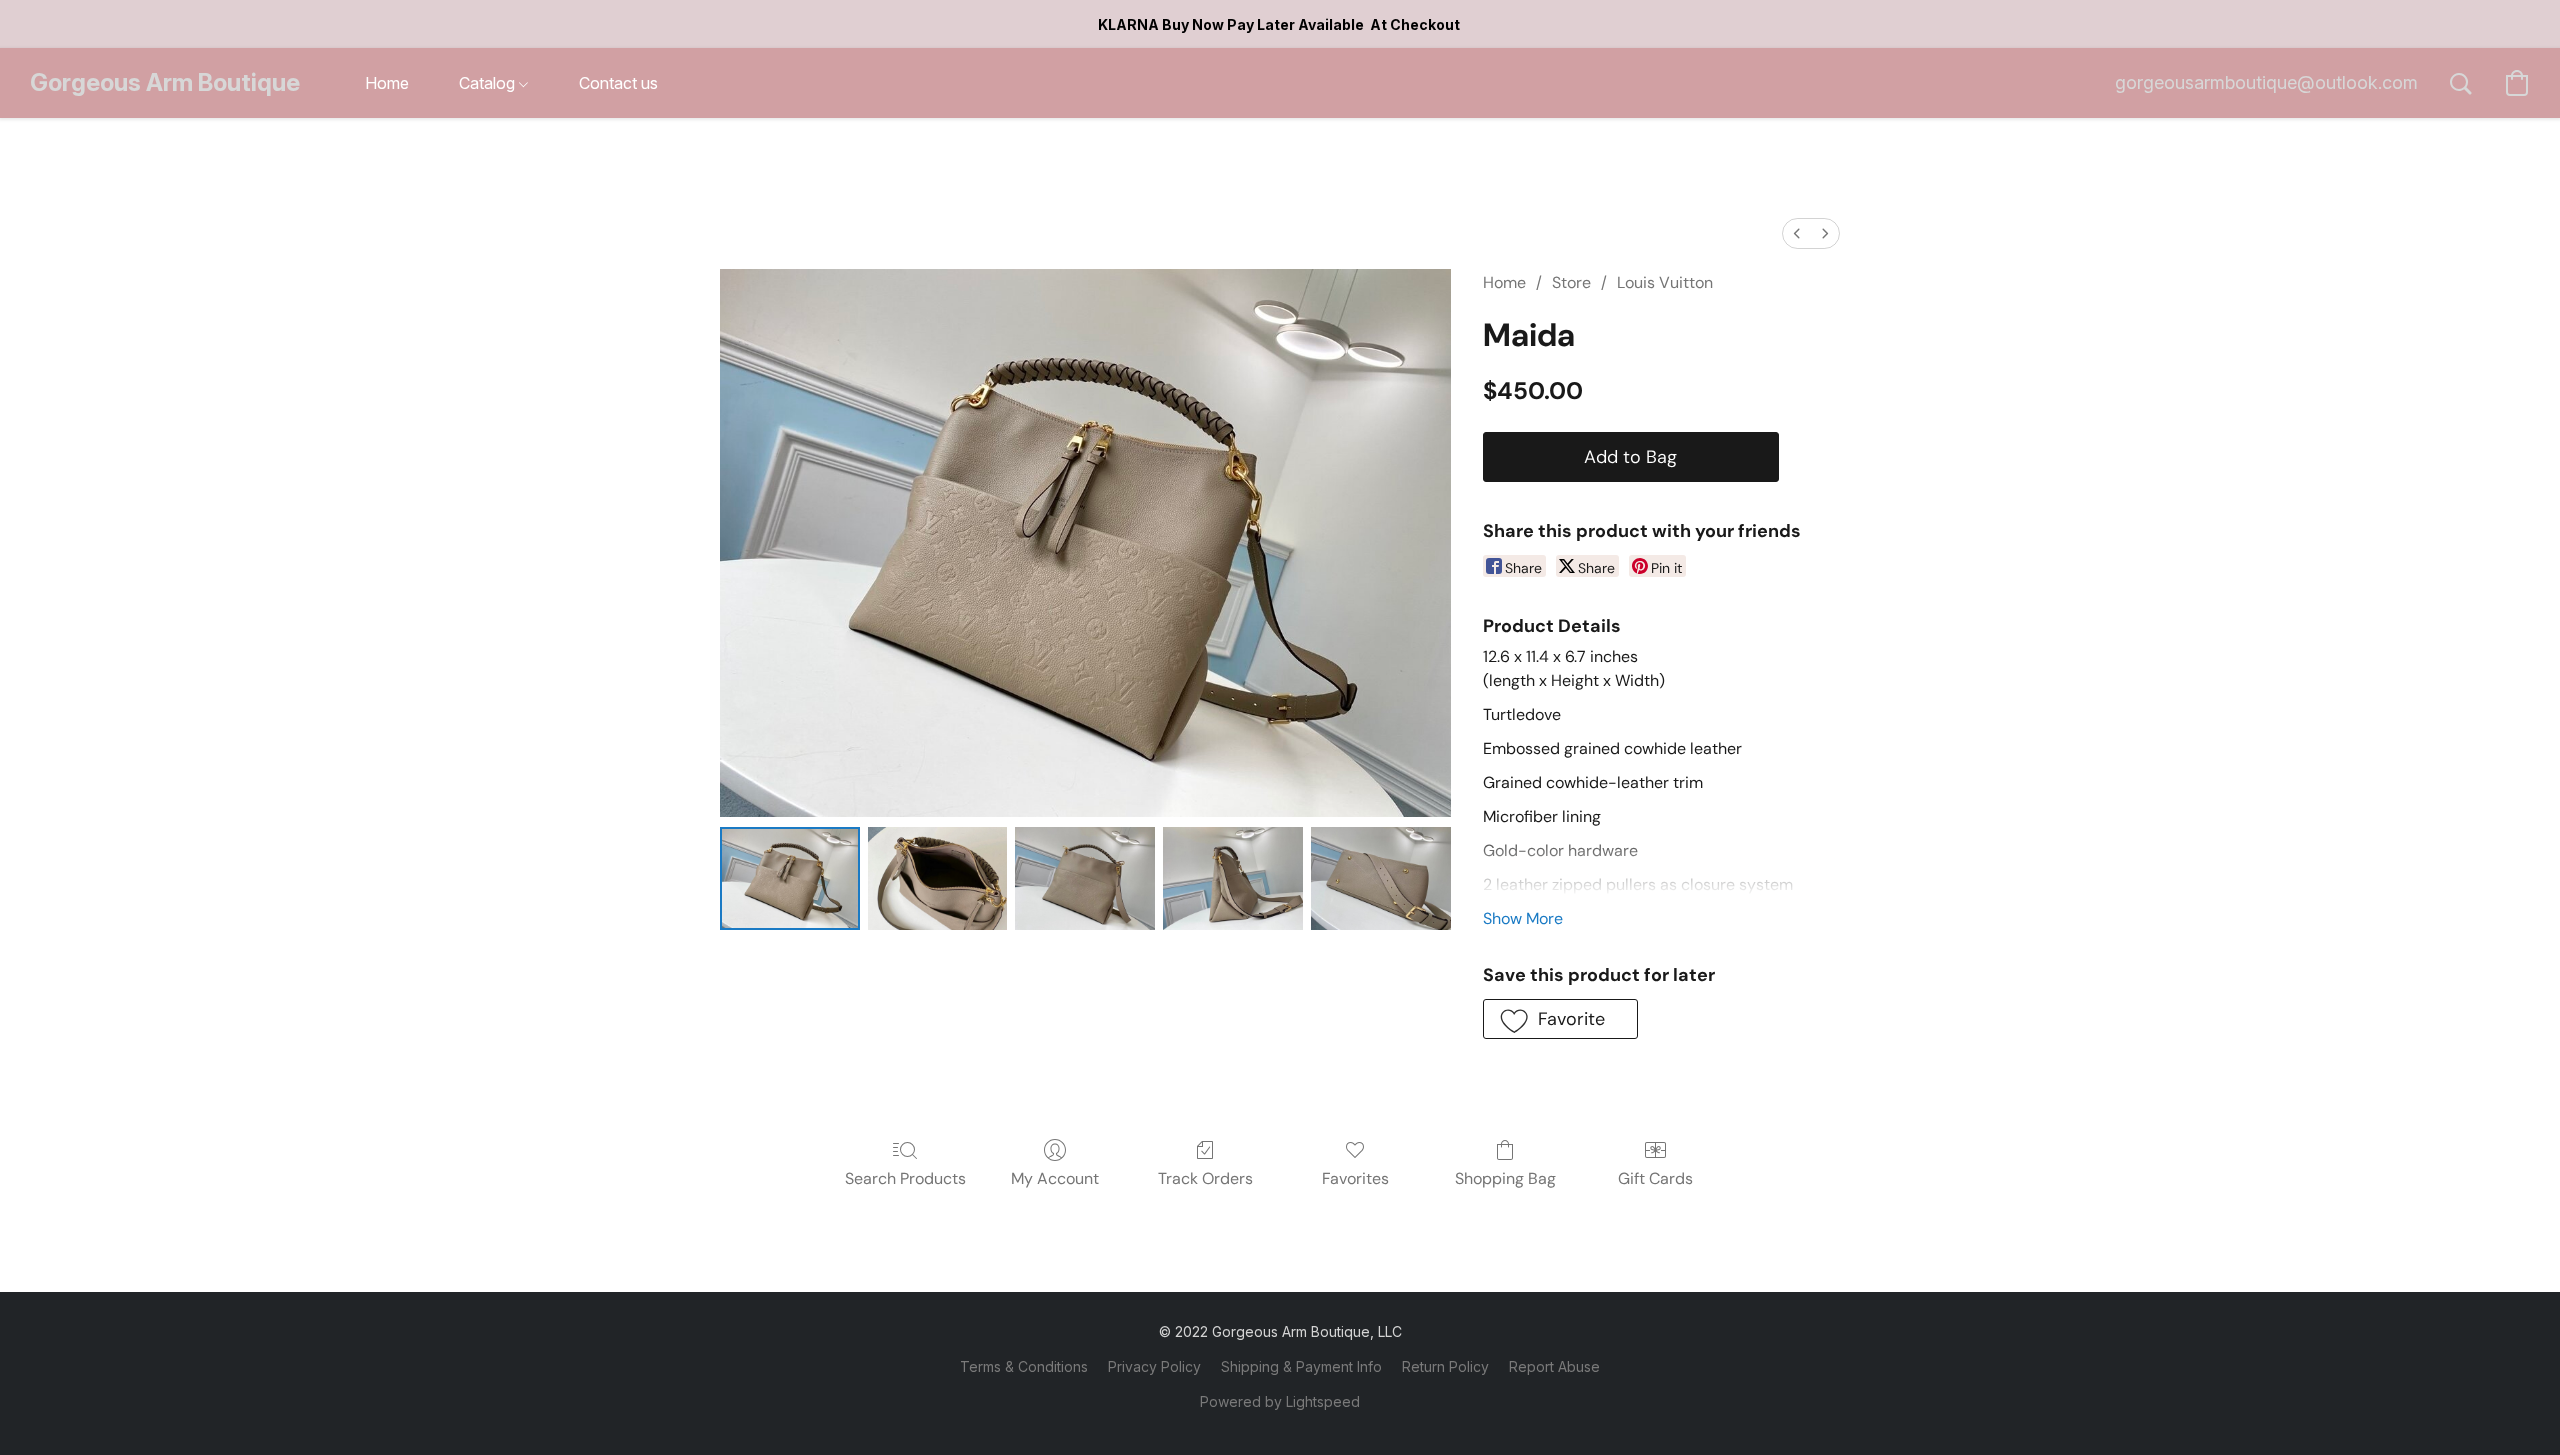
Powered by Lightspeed (1280, 1401)
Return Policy (1445, 1366)
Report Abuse (1554, 1366)
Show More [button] (1523, 918)
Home (1504, 282)
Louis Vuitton (1665, 282)
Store (1571, 282)
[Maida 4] (1381, 878)
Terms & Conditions (1024, 1366)
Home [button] (387, 83)
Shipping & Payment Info (1301, 1366)
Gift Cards (1655, 1178)
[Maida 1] (938, 878)
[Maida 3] (1233, 878)
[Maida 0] (790, 878)
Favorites (1355, 1178)
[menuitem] (1797, 233)
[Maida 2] (1085, 878)
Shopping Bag (1505, 1178)
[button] (165, 83)
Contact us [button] (618, 83)
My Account (1055, 1178)
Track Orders (1205, 1178)
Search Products (905, 1178)
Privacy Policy (1154, 1366)
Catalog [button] (489, 83)
